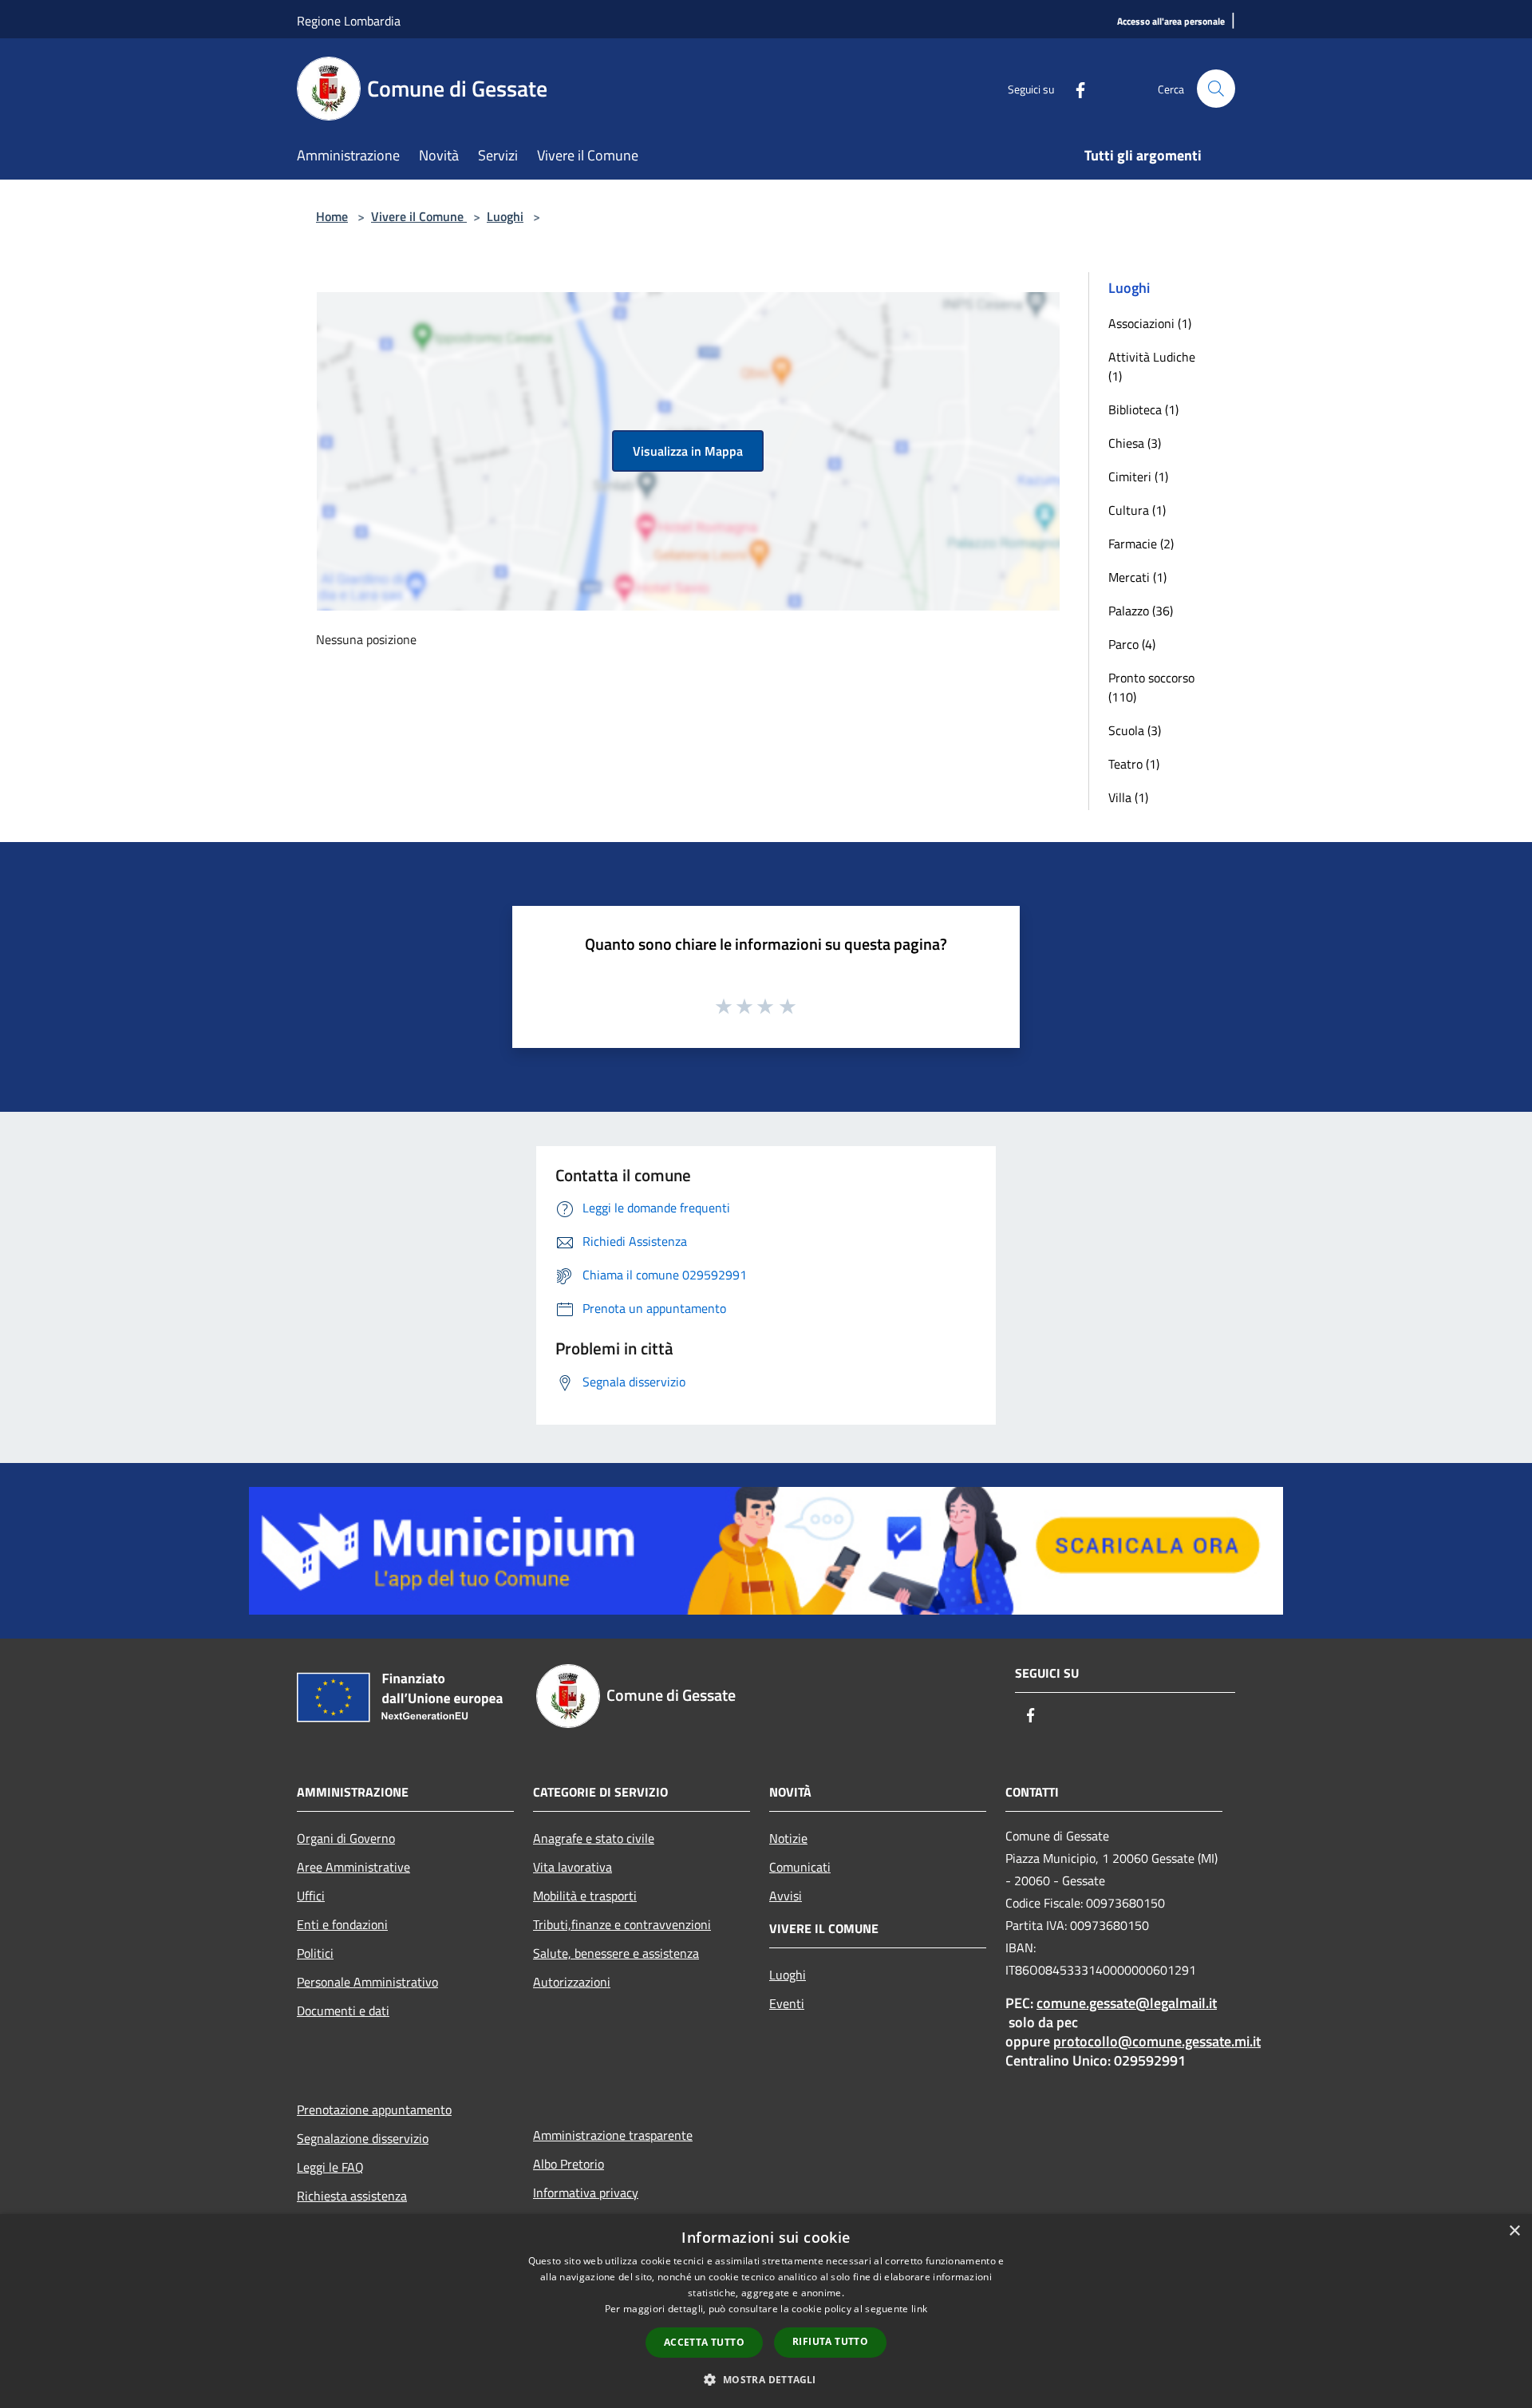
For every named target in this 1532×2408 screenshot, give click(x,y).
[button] (766, 2379)
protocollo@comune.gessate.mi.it (1157, 2041)
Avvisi (786, 1896)
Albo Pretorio (569, 2164)
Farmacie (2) (1141, 544)
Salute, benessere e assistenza (616, 1953)
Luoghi (505, 216)
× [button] (1514, 2231)
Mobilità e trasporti (585, 1896)
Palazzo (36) (1141, 611)
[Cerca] (1216, 89)
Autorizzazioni (572, 1982)
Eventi (787, 2003)
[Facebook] (1074, 88)
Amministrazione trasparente (613, 2135)
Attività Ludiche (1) (1152, 366)
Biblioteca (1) (1143, 409)
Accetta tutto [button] (704, 2342)
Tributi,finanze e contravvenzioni (622, 1924)
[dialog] (766, 2311)
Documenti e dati (343, 2011)
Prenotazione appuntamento (374, 2109)
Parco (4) (1132, 644)
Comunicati (800, 1867)
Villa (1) (1128, 797)
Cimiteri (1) (1138, 476)
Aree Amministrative (353, 1867)
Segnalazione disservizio (363, 2138)
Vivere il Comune (419, 216)
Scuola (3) (1135, 730)
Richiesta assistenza (352, 2196)
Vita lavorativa (573, 1867)
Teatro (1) (1134, 764)
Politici (315, 1953)
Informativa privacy (586, 2193)
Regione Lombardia (349, 21)
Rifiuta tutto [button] (830, 2341)
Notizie (788, 1838)
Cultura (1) (1137, 510)
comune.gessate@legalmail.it (1127, 2003)
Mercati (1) (1137, 577)
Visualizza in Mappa (688, 451)
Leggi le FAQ (330, 2167)
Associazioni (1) (1150, 323)
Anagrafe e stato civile (594, 1838)
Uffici (311, 1896)
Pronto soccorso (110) (1151, 687)
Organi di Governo (346, 1838)
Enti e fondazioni (342, 1924)
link (919, 2309)
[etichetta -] (788, 1006)
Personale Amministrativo (367, 1982)
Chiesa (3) (1135, 443)
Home (332, 216)
